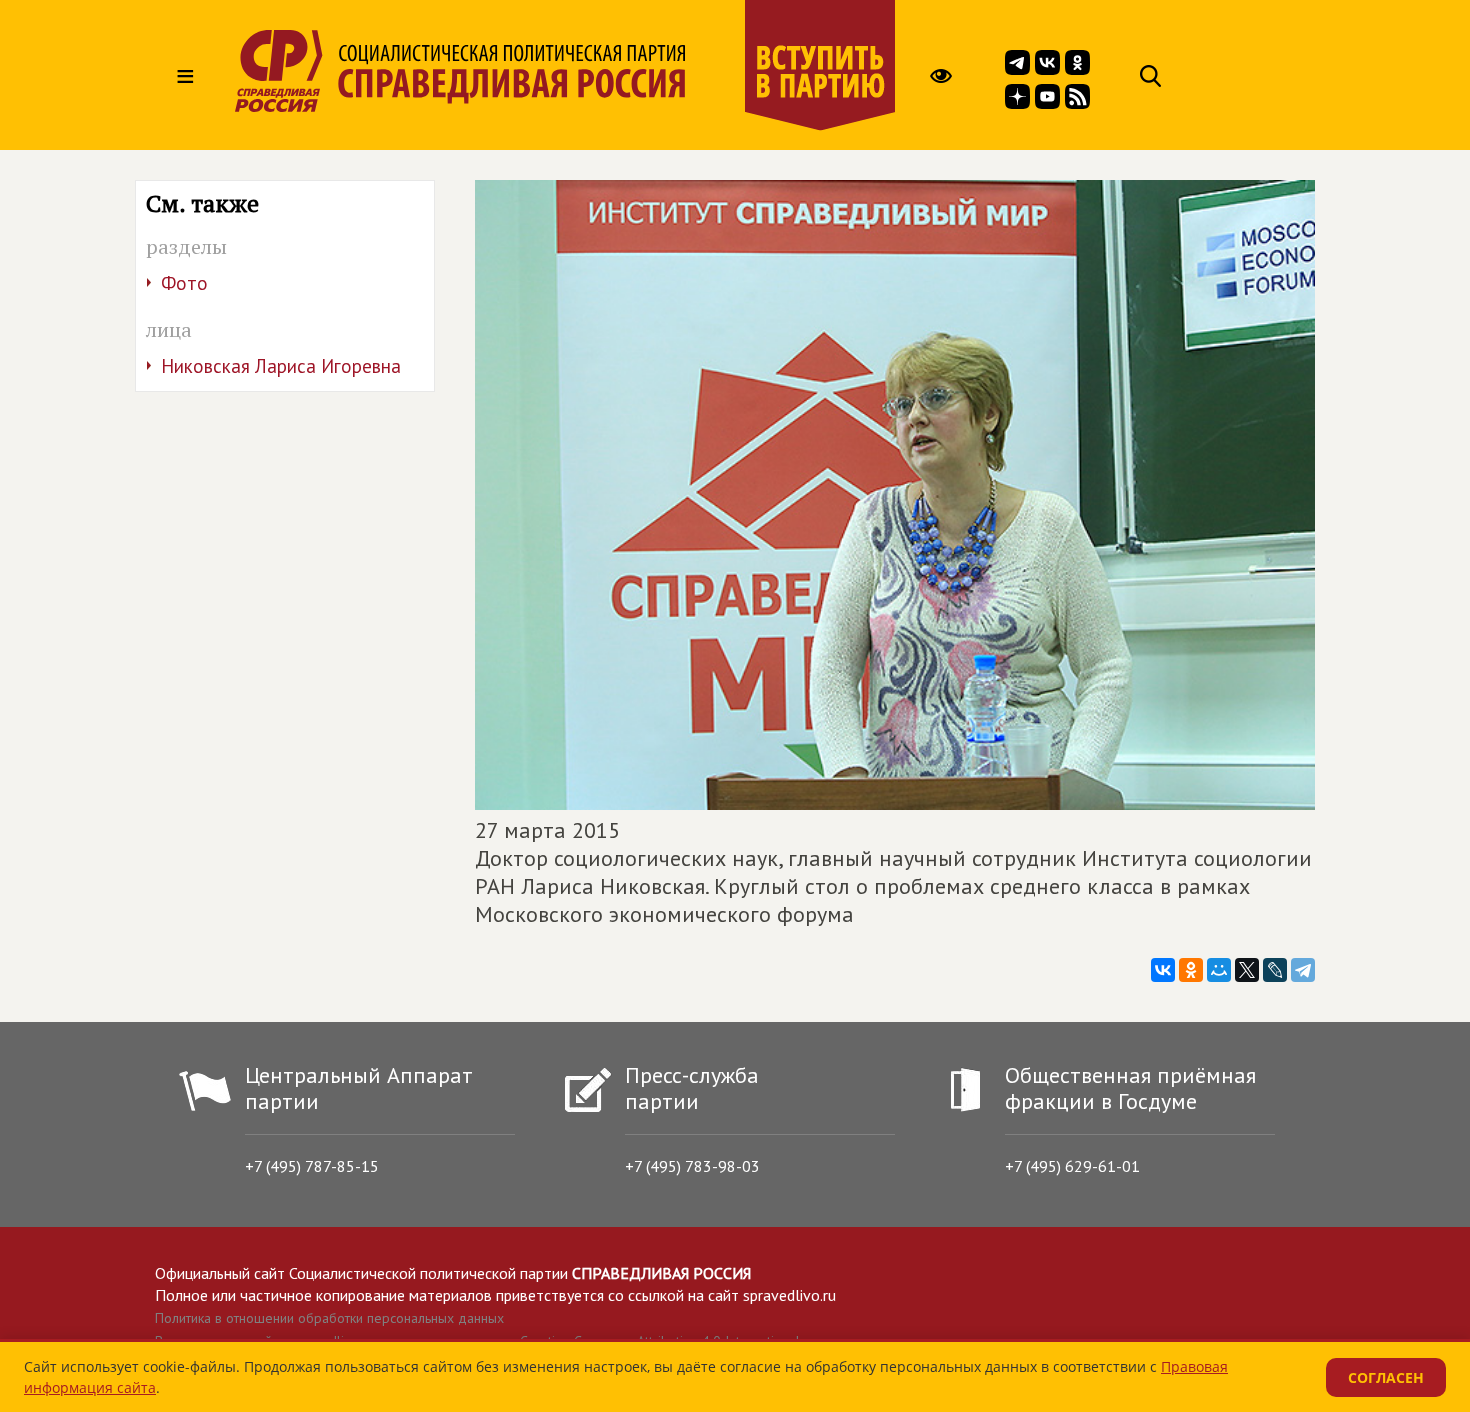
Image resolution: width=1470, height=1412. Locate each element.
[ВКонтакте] (1163, 970)
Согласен (1386, 1377)
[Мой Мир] (1219, 970)
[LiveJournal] (1275, 970)
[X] (1247, 970)
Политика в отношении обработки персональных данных (329, 1318)
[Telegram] (1303, 970)
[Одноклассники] (1191, 970)
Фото (184, 283)
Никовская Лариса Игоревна (281, 366)
